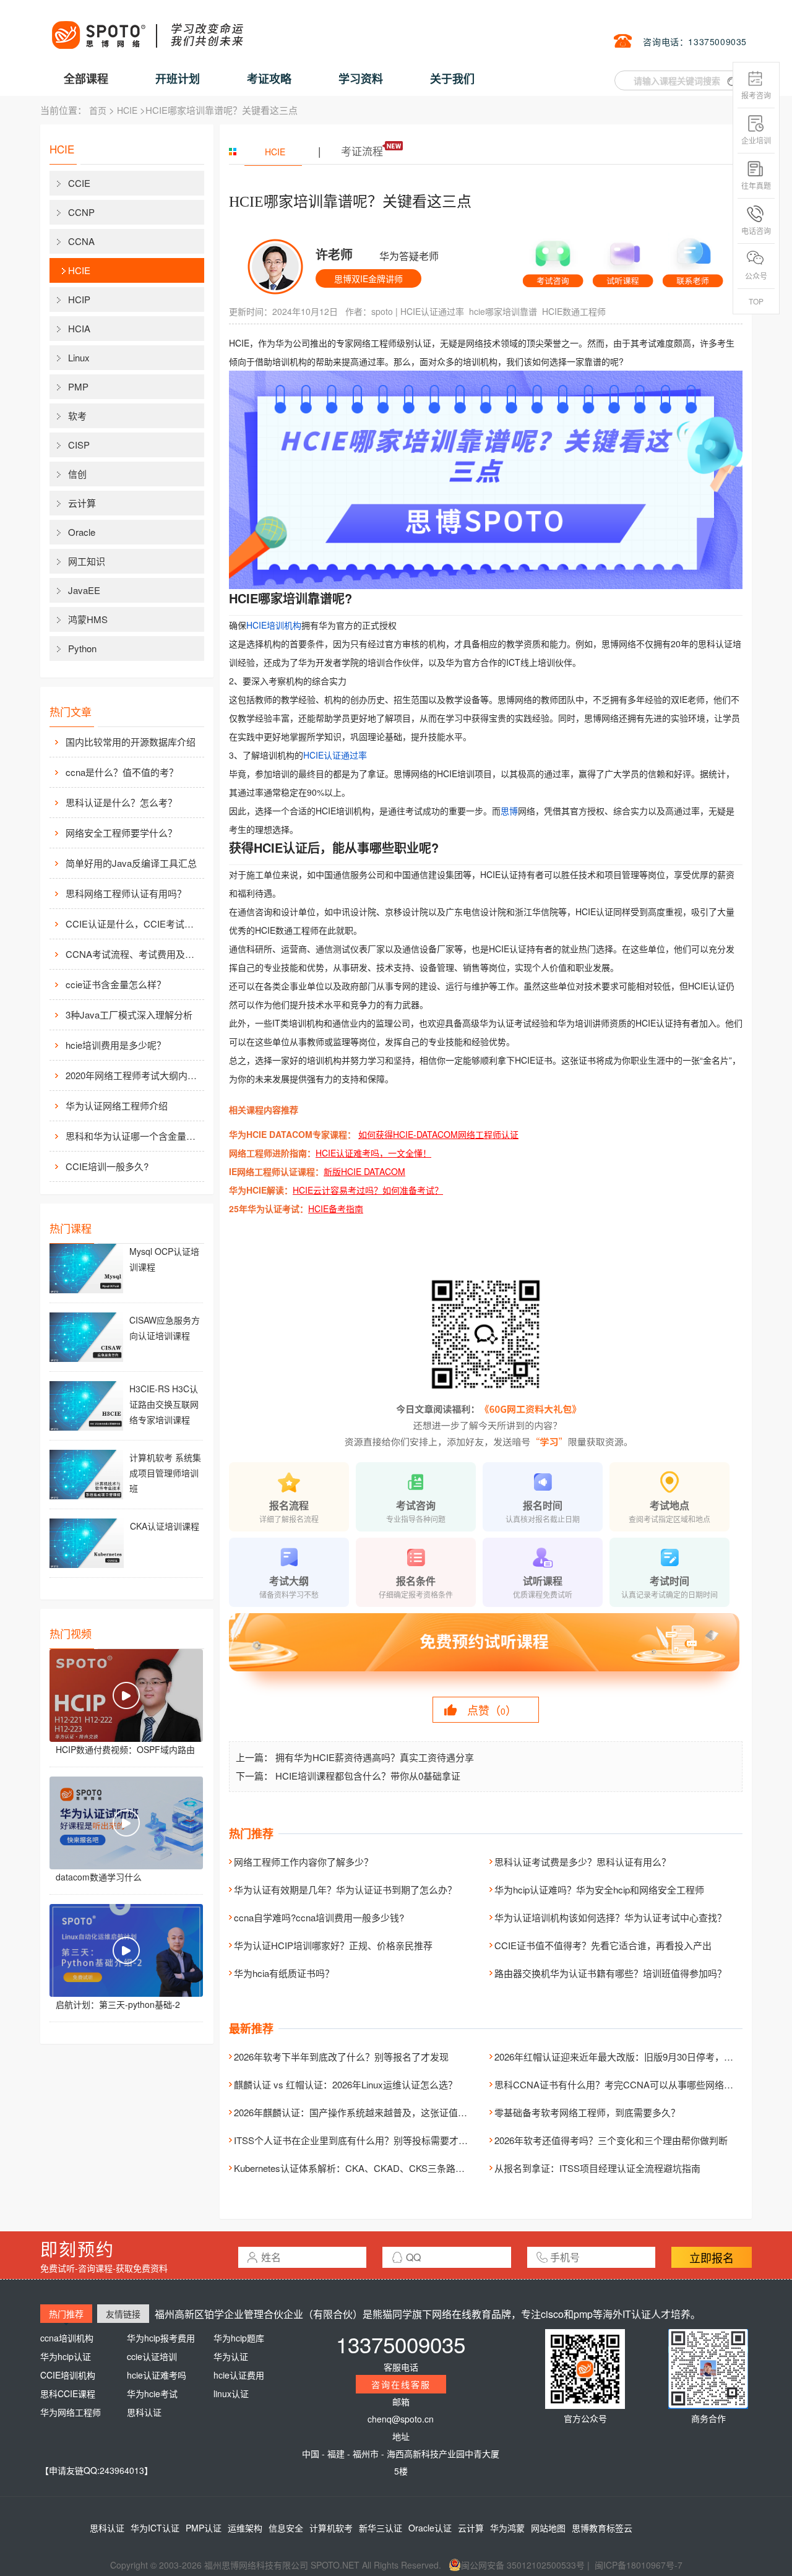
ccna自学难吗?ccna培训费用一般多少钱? (319, 1917)
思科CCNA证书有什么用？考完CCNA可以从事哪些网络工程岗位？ (632, 2084)
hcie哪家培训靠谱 (503, 311)
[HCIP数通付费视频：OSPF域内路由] (126, 1695)
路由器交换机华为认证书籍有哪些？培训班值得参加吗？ (610, 1973)
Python (82, 648)
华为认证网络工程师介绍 (117, 1105)
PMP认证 (204, 2528)
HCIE (127, 110)
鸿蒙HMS (88, 619)
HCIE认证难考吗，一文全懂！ (373, 1153)
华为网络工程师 (71, 2412)
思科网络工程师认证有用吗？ (126, 893)
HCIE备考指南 (336, 1208)
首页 (98, 110)
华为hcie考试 (152, 2393)
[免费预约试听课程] (486, 1653)
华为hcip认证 (66, 2356)
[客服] (553, 259)
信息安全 (286, 2528)
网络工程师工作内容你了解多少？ (303, 1862)
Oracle (82, 532)
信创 (77, 474)
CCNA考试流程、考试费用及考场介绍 (134, 954)
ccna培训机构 (67, 2338)
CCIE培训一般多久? (107, 1166)
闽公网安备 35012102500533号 (523, 2565)
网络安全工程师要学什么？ (121, 833)
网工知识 (87, 561)
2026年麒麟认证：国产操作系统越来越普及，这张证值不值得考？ (369, 2112)
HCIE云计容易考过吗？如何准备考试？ (368, 1190)
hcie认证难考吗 (157, 2375)
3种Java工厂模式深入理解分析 (129, 1014)
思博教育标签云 (602, 2528)
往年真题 (756, 185)
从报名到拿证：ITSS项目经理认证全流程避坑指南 (597, 2168)
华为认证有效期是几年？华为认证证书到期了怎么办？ (345, 1889)
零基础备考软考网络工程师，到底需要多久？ (587, 2112)
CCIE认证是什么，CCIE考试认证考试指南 (134, 924)
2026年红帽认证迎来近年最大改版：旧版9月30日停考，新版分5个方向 (639, 2057)
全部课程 (86, 79)
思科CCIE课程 (68, 2393)
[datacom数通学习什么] (126, 1823)
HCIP (79, 299)
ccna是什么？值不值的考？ (122, 772)
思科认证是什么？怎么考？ (121, 802)
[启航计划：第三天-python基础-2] (126, 1950)
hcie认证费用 (239, 2375)
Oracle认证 (430, 2528)
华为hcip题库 (239, 2338)
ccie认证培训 (152, 2356)
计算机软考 (331, 2528)
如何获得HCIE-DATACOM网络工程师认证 (438, 1134)
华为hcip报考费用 (161, 2338)
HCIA (79, 328)
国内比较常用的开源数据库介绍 (131, 742)
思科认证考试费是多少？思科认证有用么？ (583, 1862)
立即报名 (712, 2257)
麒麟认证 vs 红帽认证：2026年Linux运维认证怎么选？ (346, 2084)
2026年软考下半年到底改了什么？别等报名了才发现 (341, 2057)
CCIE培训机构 (68, 2375)
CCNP (81, 212)
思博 (509, 811)
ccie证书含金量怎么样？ (116, 984)
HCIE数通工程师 (574, 311)
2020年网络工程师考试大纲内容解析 (134, 1075)
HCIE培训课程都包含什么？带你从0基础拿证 (368, 1776)
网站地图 (548, 2528)
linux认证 (231, 2393)
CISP (79, 445)
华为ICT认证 (155, 2528)
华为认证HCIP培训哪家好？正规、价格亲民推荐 (333, 1945)
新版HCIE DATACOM (364, 1171)
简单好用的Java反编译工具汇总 (131, 863)
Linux (79, 357)
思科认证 (144, 2412)
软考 (77, 416)
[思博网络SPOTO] (147, 28)
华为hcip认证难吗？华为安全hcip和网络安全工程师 (599, 1889)
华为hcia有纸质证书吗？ (284, 1973)
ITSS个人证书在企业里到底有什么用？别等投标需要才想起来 (360, 2140)
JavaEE (84, 590)
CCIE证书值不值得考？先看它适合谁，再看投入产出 (603, 1945)
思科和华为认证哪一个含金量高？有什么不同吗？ (134, 1136)
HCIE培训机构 (274, 625)
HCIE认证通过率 (432, 311)
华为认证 (231, 2356)
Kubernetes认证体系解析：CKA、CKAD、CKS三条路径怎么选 (363, 2168)
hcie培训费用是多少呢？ (116, 1045)
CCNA (81, 241)
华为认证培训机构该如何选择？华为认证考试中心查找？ (610, 1917)
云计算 (82, 503)
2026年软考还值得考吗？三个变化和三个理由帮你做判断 (611, 2140)
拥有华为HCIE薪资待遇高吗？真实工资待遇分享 (375, 1757)
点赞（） (492, 1710)
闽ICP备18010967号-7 (639, 2565)
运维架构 (245, 2528)
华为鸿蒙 (507, 2528)
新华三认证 (381, 2528)
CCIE (79, 183)
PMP (78, 386)
